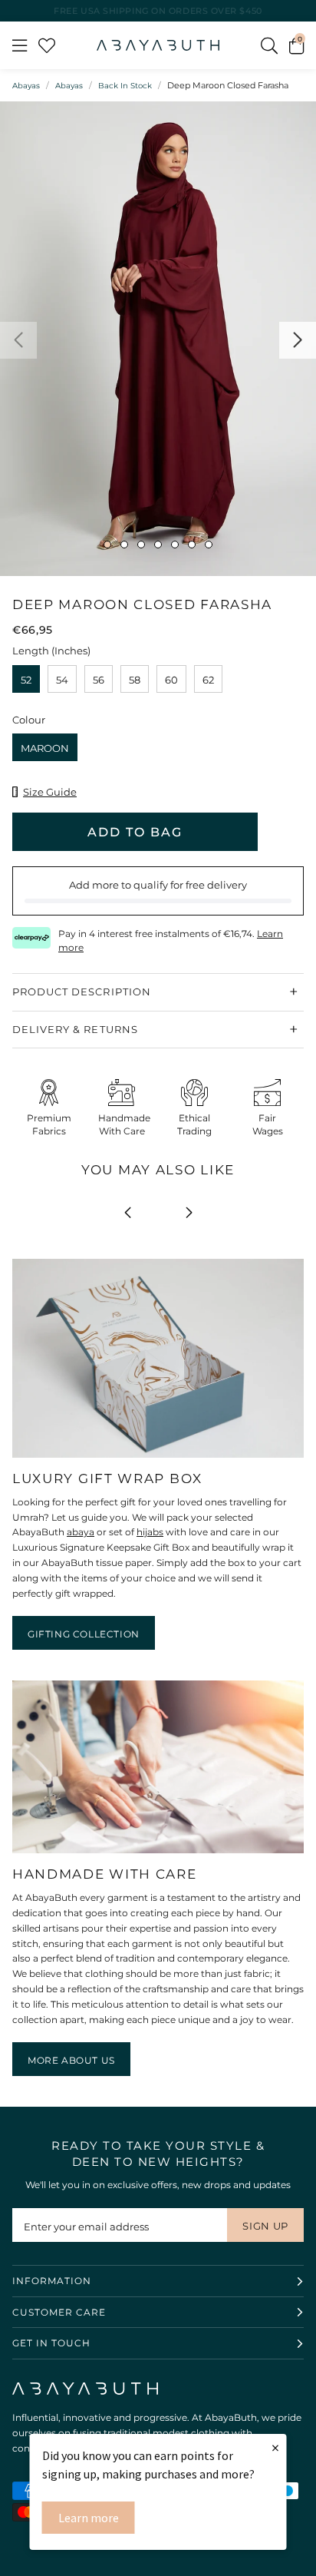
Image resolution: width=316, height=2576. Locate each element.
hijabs (150, 1532)
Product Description (82, 992)
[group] (158, 339)
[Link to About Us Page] (158, 1854)
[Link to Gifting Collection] (158, 1458)
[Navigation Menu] (20, 45)
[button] (296, 45)
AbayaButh (158, 45)
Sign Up (265, 2226)
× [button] (275, 2447)
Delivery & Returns (75, 1029)
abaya (81, 1532)
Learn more (89, 2518)
